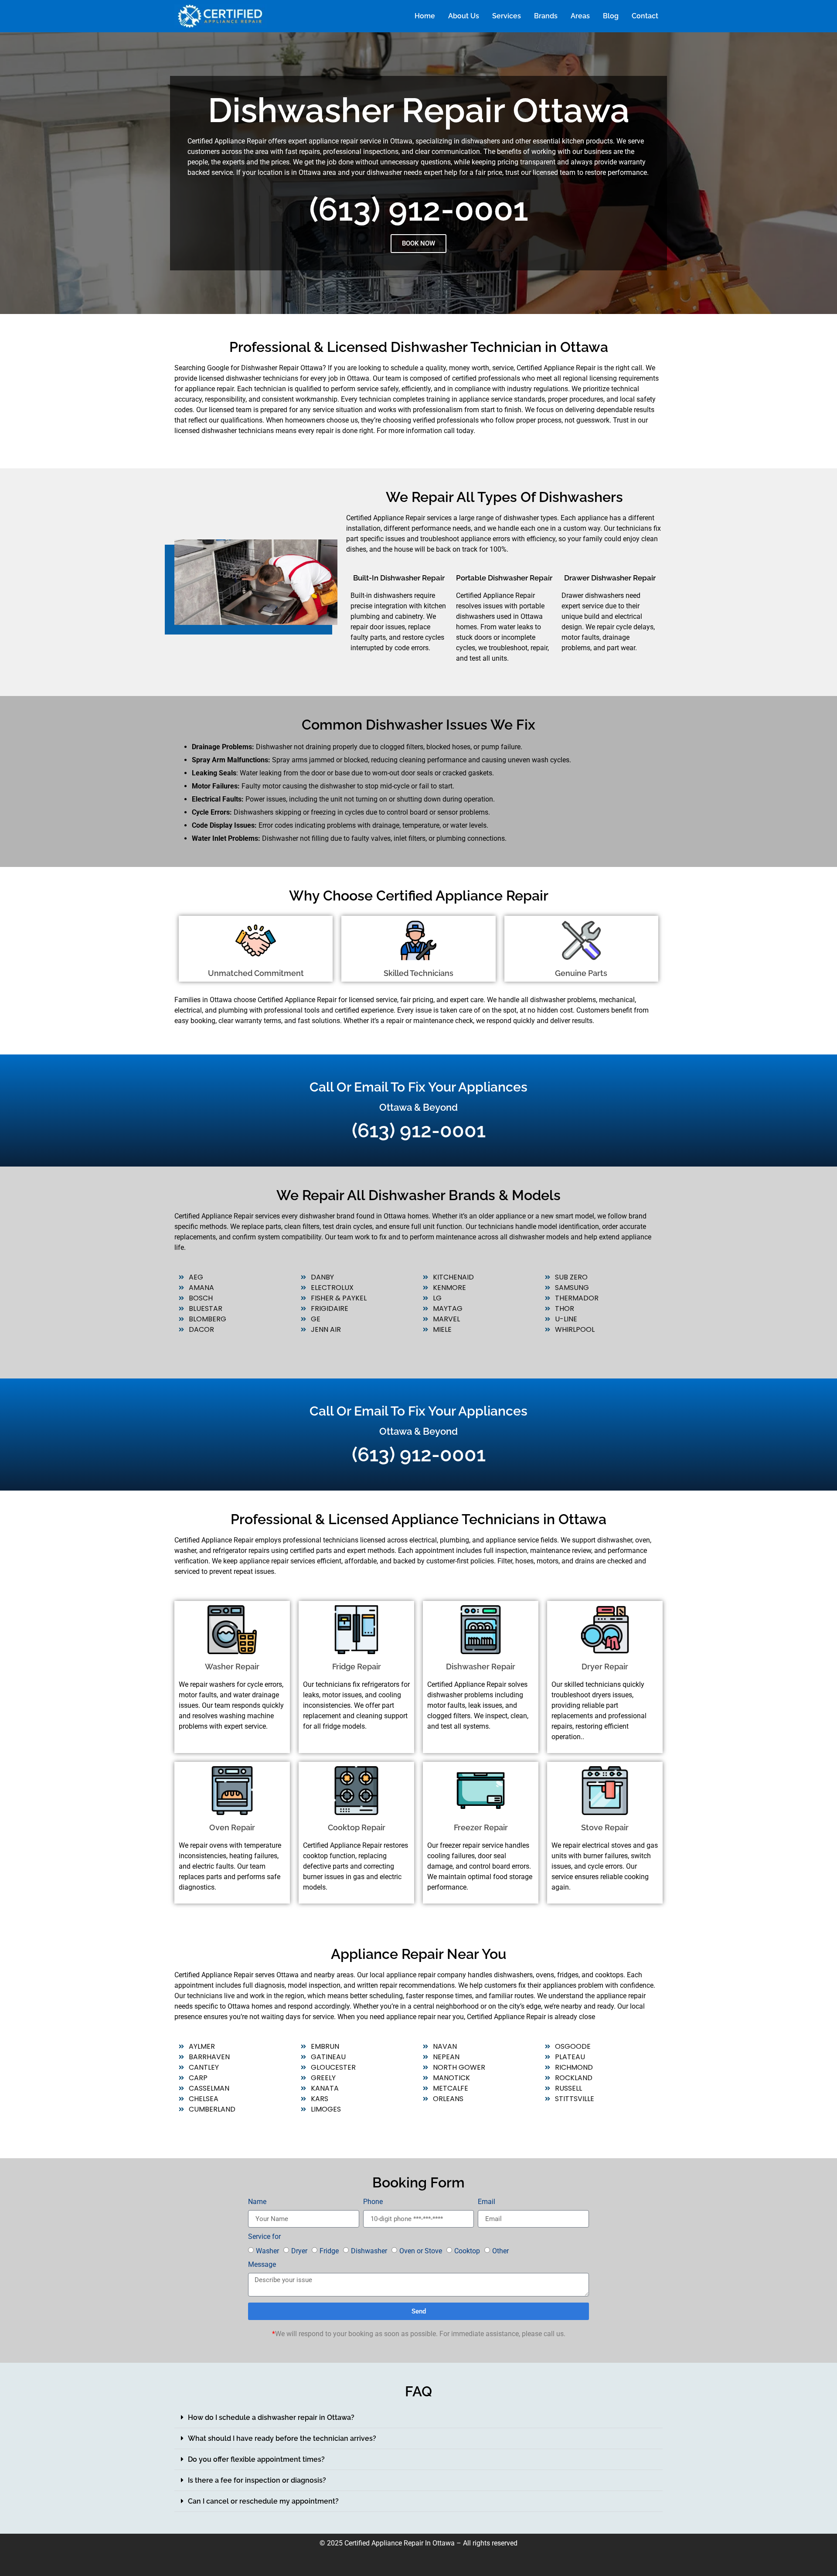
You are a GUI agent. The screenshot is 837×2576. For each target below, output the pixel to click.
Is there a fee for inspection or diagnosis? (257, 2480)
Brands (546, 16)
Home (425, 16)
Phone (373, 2202)
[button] (418, 2418)
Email (487, 2202)
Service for (264, 2237)
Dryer (299, 2251)
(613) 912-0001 (419, 209)
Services (507, 16)
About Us (464, 16)
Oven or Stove (421, 2251)
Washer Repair (232, 1667)
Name (257, 2202)
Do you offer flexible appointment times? (256, 2459)
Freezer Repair (481, 1827)
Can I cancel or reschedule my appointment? (263, 2501)
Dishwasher (369, 2251)
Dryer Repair (605, 1667)
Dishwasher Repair (481, 1667)
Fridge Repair (357, 1667)
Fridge (329, 2251)
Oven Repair (232, 1827)
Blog (611, 16)
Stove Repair (605, 1827)
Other (500, 2251)
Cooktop (467, 2251)
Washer (267, 2251)
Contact (645, 16)
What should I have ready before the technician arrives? (282, 2438)
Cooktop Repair (357, 1827)
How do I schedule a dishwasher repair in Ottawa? (271, 2417)
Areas (580, 16)
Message (262, 2265)
